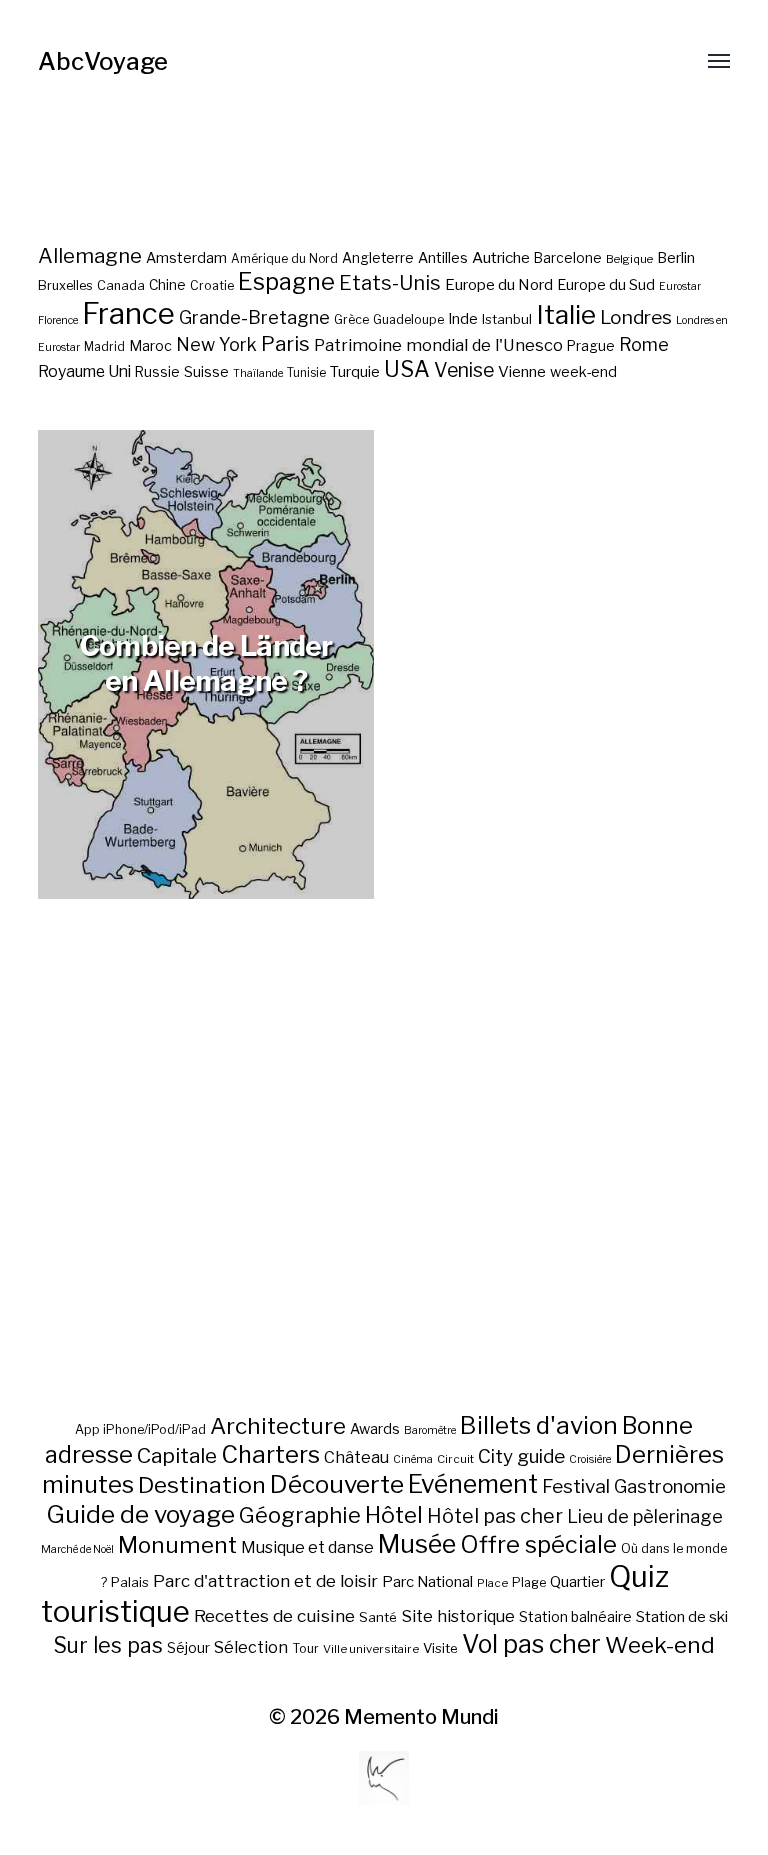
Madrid (104, 347)
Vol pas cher (531, 1644)
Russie (157, 372)
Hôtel (394, 1515)
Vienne (522, 371)
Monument (177, 1545)
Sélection (251, 1647)
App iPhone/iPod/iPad (140, 1429)
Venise (464, 370)
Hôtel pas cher (495, 1516)
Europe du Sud (606, 285)
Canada (121, 285)
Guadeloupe (408, 319)
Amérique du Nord (284, 259)
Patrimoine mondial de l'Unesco (438, 345)
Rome (644, 344)
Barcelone (568, 258)
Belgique (629, 259)
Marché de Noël (77, 1549)
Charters (270, 1454)
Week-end (660, 1645)
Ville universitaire (371, 1649)
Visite (440, 1648)
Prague (591, 346)
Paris (285, 343)
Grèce (351, 319)
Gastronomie (670, 1486)
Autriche (501, 257)
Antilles (443, 257)
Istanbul (507, 319)
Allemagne (90, 255)
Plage (529, 1582)
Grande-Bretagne (254, 317)
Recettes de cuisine (274, 1615)
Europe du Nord (499, 284)
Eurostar (680, 286)
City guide (521, 1456)
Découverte (337, 1484)
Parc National (427, 1582)
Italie (566, 314)
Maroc (150, 345)
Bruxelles (65, 285)
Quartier (577, 1582)
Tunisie (306, 373)
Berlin (676, 258)
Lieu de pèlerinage (645, 1516)
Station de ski (682, 1616)
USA (407, 369)
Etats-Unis (390, 283)
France (128, 313)
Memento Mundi (421, 1717)
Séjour (188, 1648)
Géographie (300, 1515)
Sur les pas (108, 1645)
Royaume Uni (84, 371)
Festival (576, 1486)
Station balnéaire (575, 1616)
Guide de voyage (140, 1514)
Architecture (278, 1426)
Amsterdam (186, 257)
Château (356, 1457)
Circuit (455, 1459)
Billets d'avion (539, 1425)
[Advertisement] (384, 1204)
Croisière (590, 1459)
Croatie (212, 285)
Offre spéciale (538, 1545)
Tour (305, 1648)
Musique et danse (307, 1547)
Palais (130, 1582)
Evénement (473, 1484)
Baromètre (430, 1430)
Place (492, 1583)
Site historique (458, 1616)
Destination (202, 1485)
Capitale (177, 1455)
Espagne (286, 282)
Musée (417, 1544)
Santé (378, 1617)
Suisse (206, 371)
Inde (463, 319)
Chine (167, 285)
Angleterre (378, 258)
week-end (583, 371)
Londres (636, 317)
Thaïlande (258, 373)
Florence (58, 320)
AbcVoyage (103, 61)
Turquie (355, 372)
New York (216, 344)
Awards (375, 1428)
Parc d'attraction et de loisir (265, 1581)
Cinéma (413, 1459)
